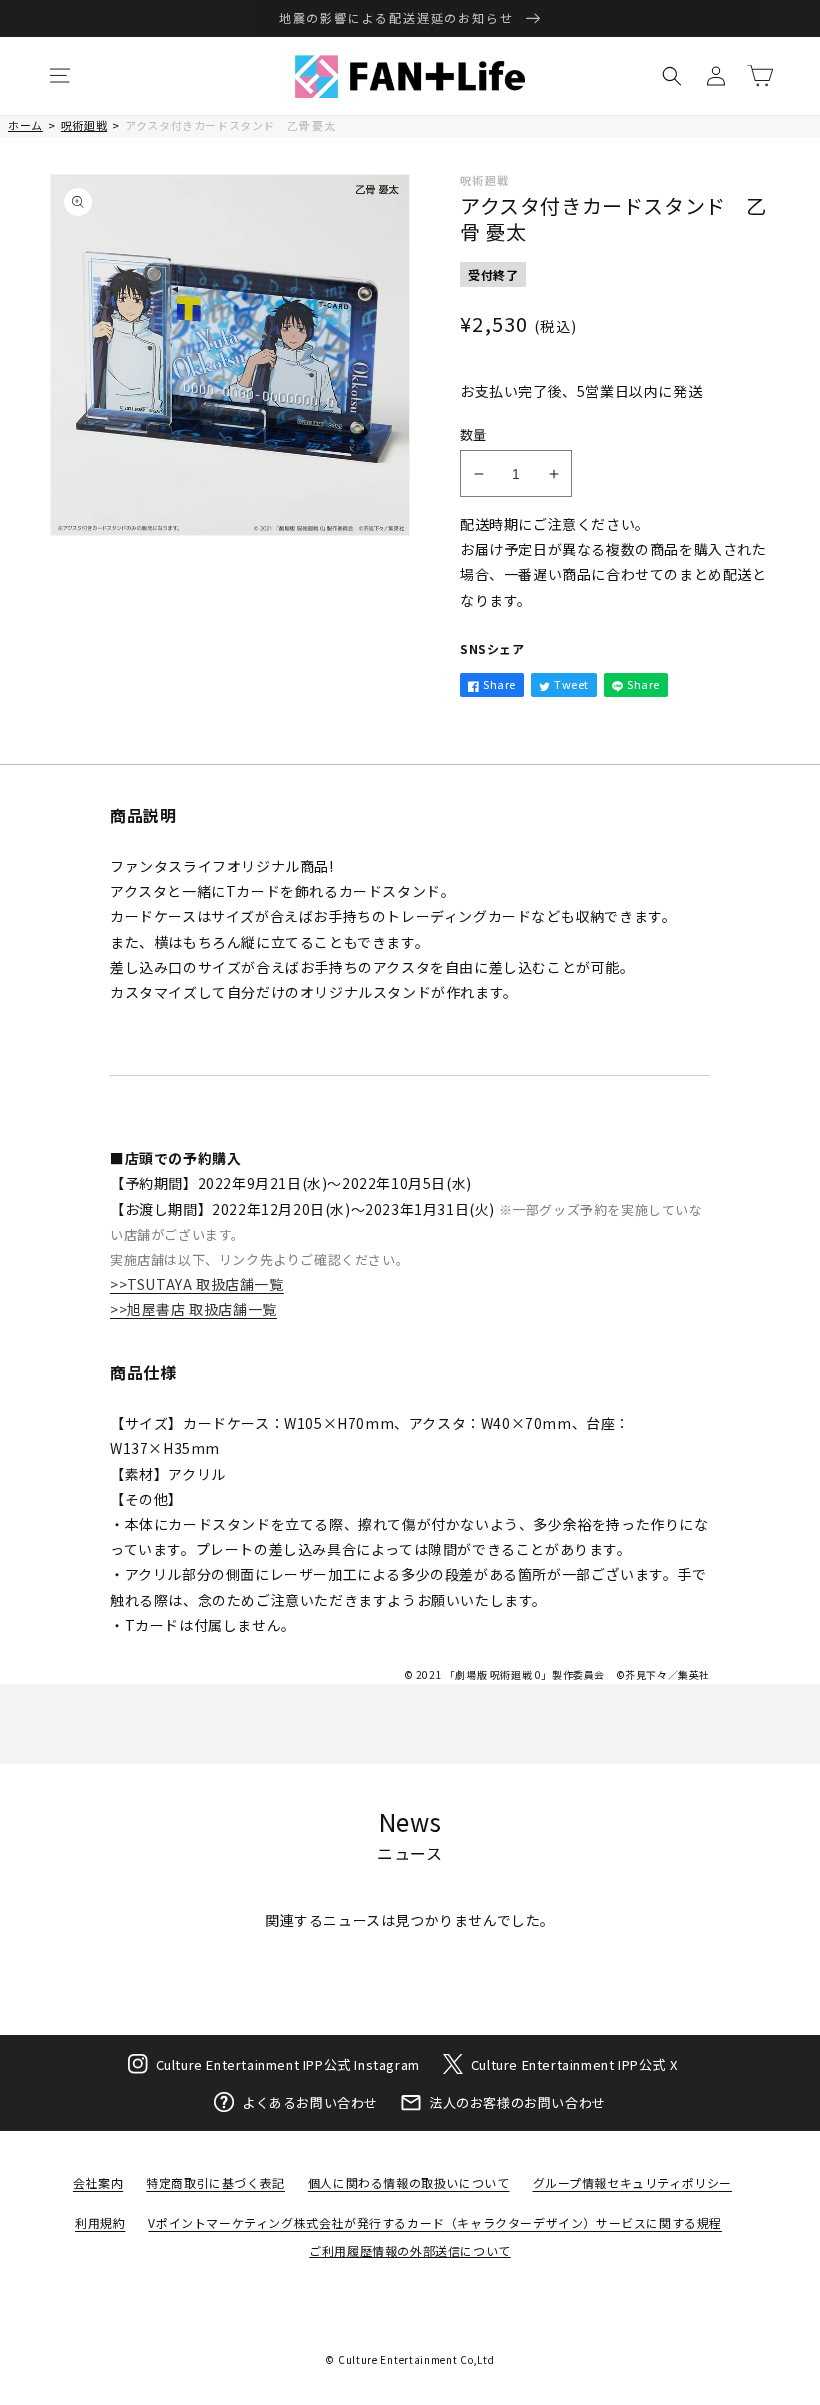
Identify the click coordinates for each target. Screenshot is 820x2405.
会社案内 (98, 2182)
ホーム (25, 125)
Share (499, 684)
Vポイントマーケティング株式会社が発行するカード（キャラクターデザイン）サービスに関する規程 (435, 2222)
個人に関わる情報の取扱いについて (409, 2182)
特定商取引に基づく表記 (215, 2182)
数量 (473, 434)
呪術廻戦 (84, 125)
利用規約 (100, 2222)
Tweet (571, 684)
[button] (60, 76)
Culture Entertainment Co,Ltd (416, 2359)
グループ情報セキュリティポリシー (633, 2182)
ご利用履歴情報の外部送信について (410, 2250)
